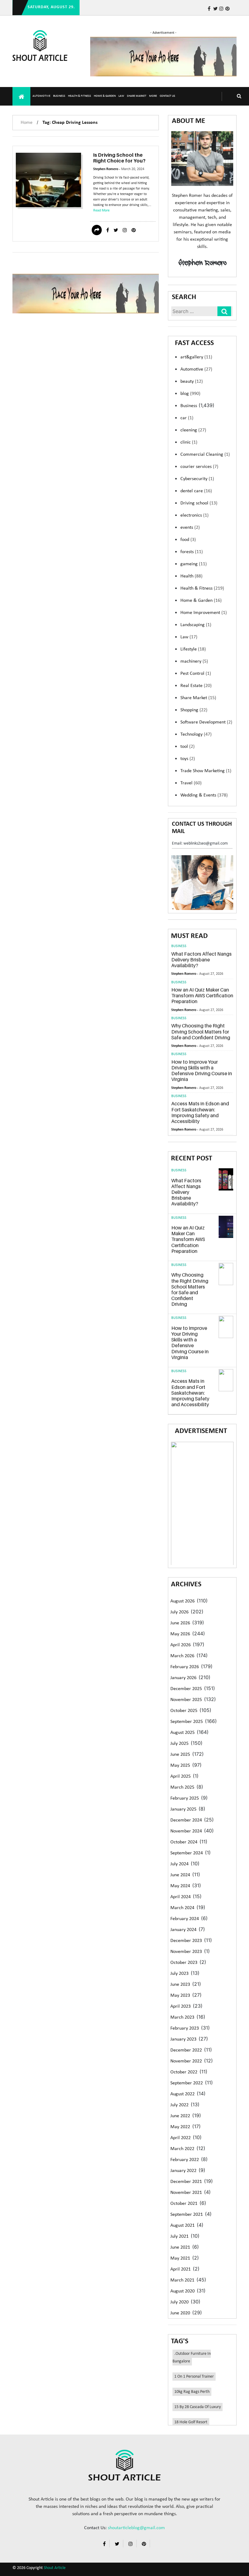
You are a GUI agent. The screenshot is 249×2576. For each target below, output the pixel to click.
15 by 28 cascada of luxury (198, 2407)
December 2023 (186, 1941)
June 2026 (180, 1623)
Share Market (137, 96)
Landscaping (196, 625)
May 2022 (180, 2127)
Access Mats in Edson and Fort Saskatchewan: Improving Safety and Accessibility (200, 1112)
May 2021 (180, 2258)
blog (190, 394)
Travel (191, 783)
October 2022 (184, 2072)
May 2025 (180, 1766)
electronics (194, 515)
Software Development (206, 722)
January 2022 (183, 2171)
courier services (199, 467)
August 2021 (182, 2226)
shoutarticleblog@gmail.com (136, 2528)
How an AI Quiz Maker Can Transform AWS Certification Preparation (202, 995)
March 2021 (182, 2280)
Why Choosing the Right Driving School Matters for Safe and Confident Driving (201, 1031)
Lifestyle (193, 649)
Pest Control (196, 674)
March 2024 (182, 1908)
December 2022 (186, 2050)
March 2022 (182, 2149)
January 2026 (183, 1678)
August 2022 (182, 2094)
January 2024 (183, 1930)
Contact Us (167, 96)
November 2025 (186, 1700)
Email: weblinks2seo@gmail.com (200, 844)
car (187, 418)
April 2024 (181, 1897)
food (188, 540)
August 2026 (182, 1601)
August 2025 (182, 1733)
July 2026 (179, 1612)
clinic (189, 442)
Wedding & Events (204, 795)
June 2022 (180, 2116)
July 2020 (179, 2302)
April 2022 (181, 2138)
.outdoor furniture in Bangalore (192, 2358)
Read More (101, 211)
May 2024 (180, 1886)
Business (59, 96)
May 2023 (180, 1996)
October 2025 (184, 1711)
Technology (196, 734)
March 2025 (182, 1787)
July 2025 (179, 1744)
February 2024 (185, 1919)
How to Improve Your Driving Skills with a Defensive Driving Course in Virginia (202, 1071)
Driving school (199, 503)
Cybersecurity (197, 479)
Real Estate (196, 686)
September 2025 (187, 1722)
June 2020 (180, 2313)
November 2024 (186, 1831)
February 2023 (185, 2028)
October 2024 (184, 1842)
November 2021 (186, 2193)
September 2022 (187, 2083)
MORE (153, 96)
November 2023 (186, 1952)
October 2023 (184, 1963)
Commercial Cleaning (205, 455)
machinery (194, 661)
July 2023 (179, 1974)
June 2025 (180, 1755)
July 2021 (179, 2236)
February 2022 (185, 2160)
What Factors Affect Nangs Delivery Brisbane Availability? (201, 960)
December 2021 (186, 2182)
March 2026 (182, 1656)
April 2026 (181, 1645)
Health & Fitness (80, 96)
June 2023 (180, 1985)
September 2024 (187, 1853)
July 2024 (179, 1864)
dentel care (196, 491)
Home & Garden (105, 96)
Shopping (194, 710)
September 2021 (187, 2215)
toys (188, 759)
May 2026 (180, 1634)
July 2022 (179, 2105)
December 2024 (186, 1820)
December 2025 (186, 1689)
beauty (192, 382)
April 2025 (181, 1776)
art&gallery (196, 357)
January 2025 (183, 1809)
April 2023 (181, 2006)
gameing (194, 564)
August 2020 (182, 2291)
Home (27, 123)
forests (192, 552)
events (190, 528)
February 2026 (185, 1667)
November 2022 (186, 2061)
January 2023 (183, 2039)
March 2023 (182, 2017)
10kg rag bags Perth (192, 2392)
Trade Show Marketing (206, 771)
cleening (193, 430)
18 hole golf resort (191, 2422)
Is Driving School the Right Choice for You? (119, 158)
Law (121, 96)
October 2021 (184, 2204)
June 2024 (180, 1875)
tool (188, 747)
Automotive (41, 96)
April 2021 (181, 2269)
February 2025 (185, 1798)
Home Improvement (204, 613)
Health (191, 576)
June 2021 (180, 2247)
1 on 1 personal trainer (194, 2377)
